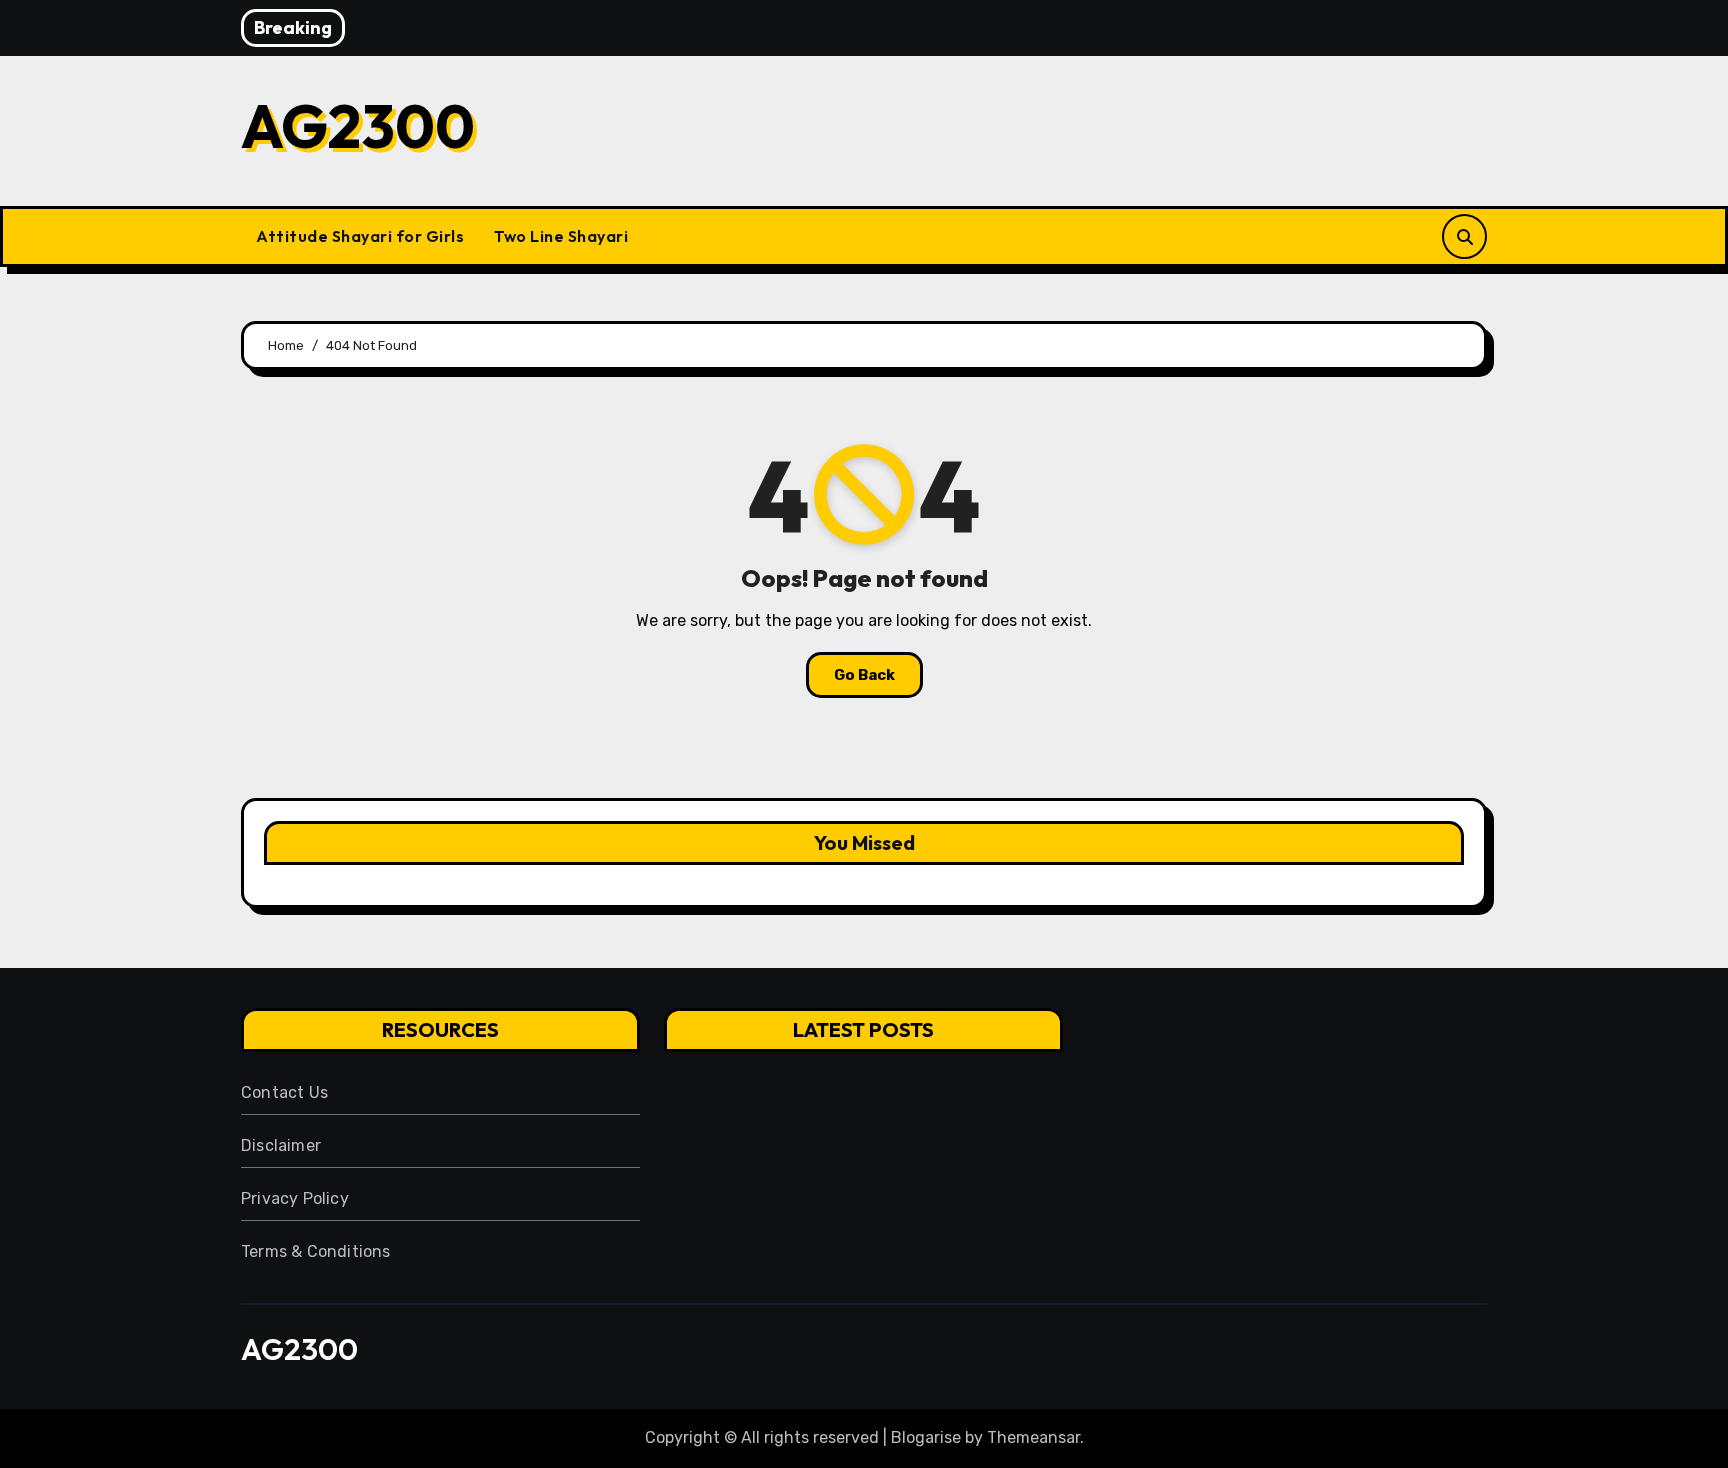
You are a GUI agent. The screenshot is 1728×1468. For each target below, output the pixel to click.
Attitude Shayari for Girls (360, 236)
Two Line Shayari (561, 236)
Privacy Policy (295, 1198)
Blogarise (926, 1437)
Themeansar (1033, 1437)
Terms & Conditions (316, 1251)
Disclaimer (281, 1145)
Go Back (864, 675)
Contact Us (284, 1092)
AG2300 (358, 126)
